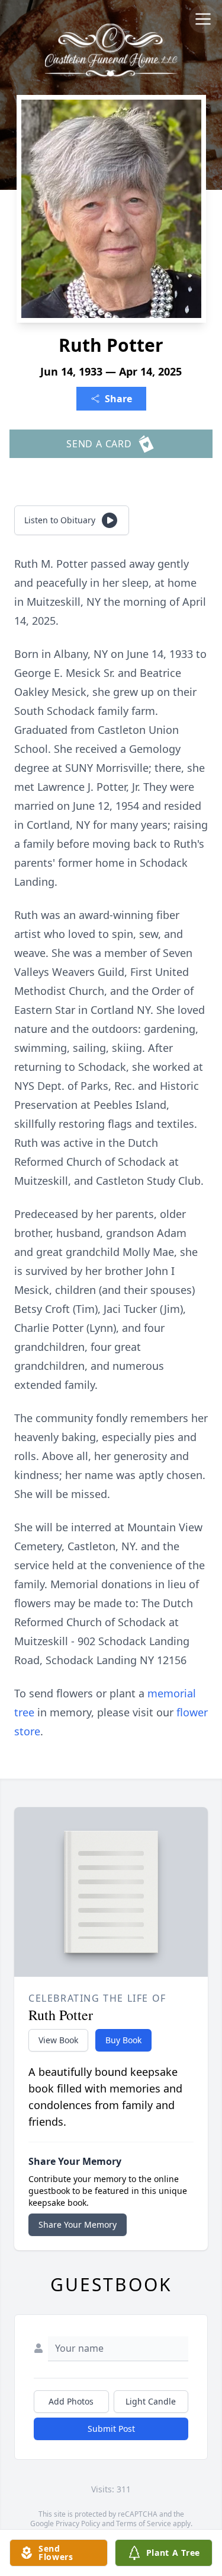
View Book (58, 2040)
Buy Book (123, 2040)
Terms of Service (144, 2523)
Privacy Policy (78, 2523)
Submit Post (111, 2429)
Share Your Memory (78, 2224)
